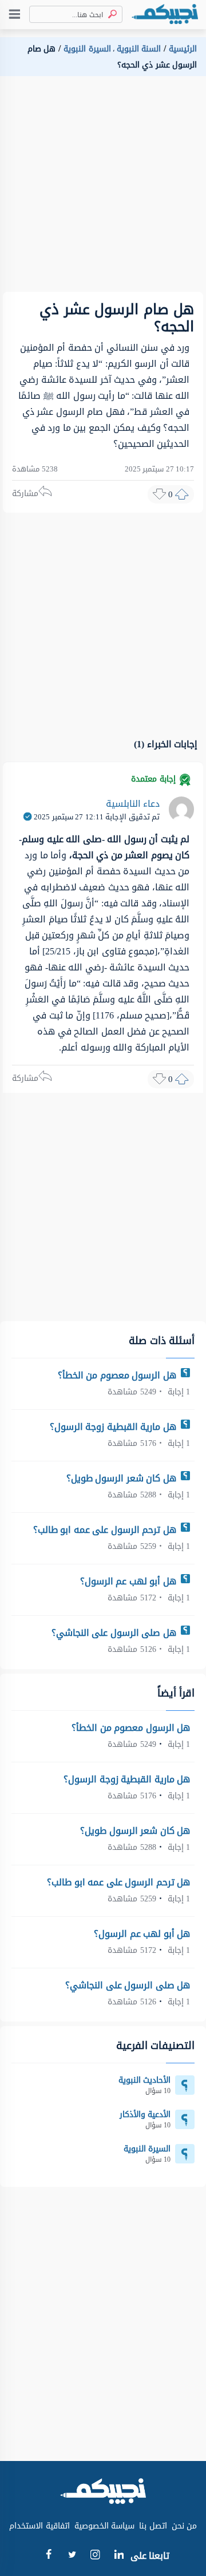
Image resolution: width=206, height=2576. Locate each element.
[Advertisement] (103, 189)
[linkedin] (119, 2556)
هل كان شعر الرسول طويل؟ (123, 1478)
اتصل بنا (153, 2526)
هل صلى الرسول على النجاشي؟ (115, 1633)
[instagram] (95, 2557)
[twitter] (72, 2556)
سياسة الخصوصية (105, 2526)
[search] (110, 15)
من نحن (185, 2526)
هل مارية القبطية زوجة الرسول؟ (114, 1427)
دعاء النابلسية (133, 804)
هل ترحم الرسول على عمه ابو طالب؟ (106, 1530)
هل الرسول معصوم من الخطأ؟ (118, 1375)
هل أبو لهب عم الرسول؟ (130, 1581)
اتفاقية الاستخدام (39, 2526)
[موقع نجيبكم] (165, 15)
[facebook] (48, 2556)
